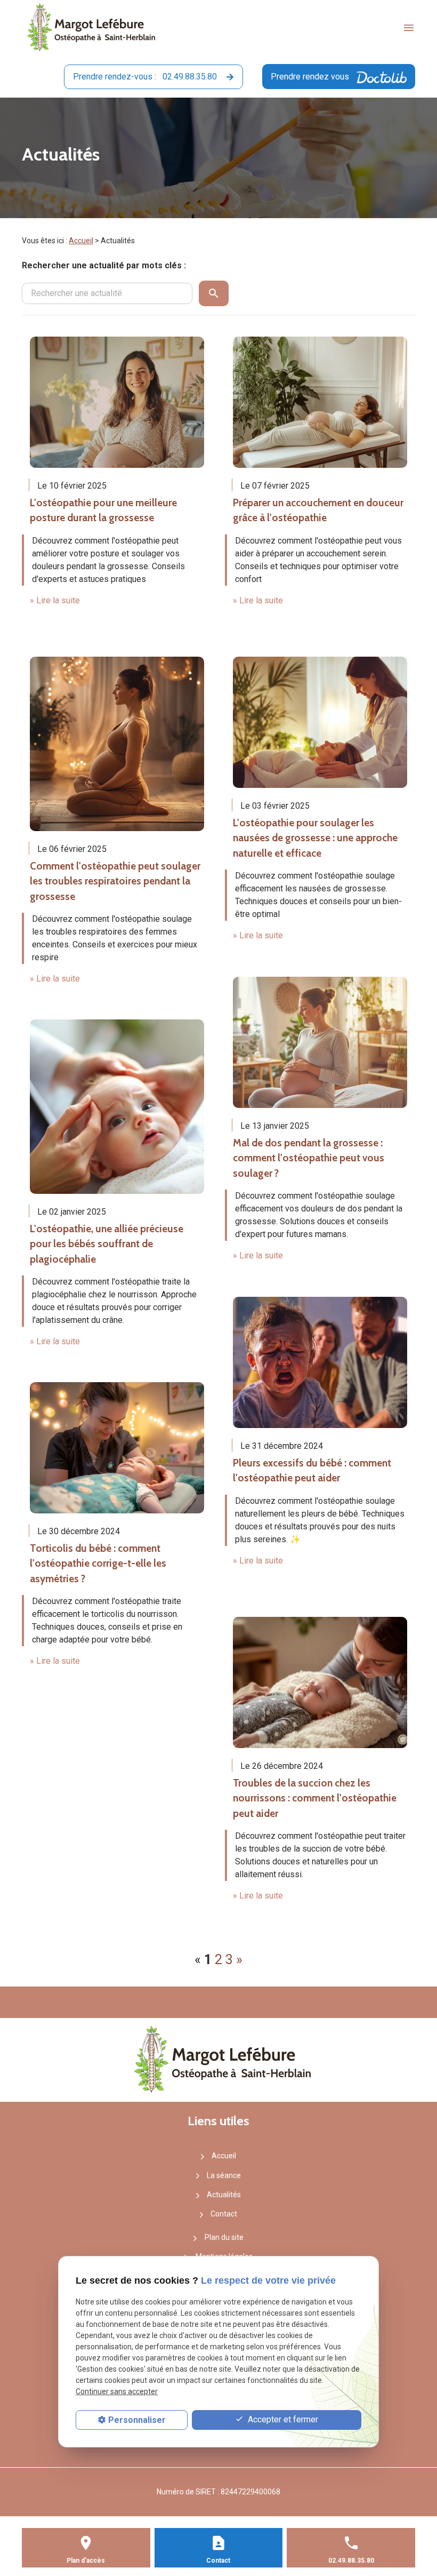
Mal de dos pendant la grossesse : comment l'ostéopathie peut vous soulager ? (309, 1158)
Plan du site (224, 2237)
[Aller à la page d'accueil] (88, 28)
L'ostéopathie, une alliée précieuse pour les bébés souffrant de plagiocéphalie (107, 1244)
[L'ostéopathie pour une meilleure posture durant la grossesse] (117, 402)
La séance (224, 2175)
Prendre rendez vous (311, 77)
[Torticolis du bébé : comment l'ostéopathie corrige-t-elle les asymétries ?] (117, 1448)
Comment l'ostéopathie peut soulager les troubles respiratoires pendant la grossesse (115, 881)
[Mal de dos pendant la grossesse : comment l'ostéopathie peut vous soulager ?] (320, 1042)
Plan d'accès (86, 2561)
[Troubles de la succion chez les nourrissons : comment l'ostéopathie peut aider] (320, 1682)
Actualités (224, 2195)
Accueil (81, 241)
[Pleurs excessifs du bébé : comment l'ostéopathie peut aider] (320, 1362)
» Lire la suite (55, 600)
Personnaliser (137, 2420)
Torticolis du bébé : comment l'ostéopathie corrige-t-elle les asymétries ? (98, 1564)
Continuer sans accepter (117, 2391)
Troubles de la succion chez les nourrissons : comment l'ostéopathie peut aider (315, 1798)
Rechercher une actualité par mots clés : (104, 265)
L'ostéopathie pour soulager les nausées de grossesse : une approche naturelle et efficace (315, 838)
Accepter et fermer (282, 2419)
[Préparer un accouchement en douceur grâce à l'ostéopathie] (320, 402)
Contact (224, 2214)
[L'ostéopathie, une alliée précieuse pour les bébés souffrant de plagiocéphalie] (117, 1107)
